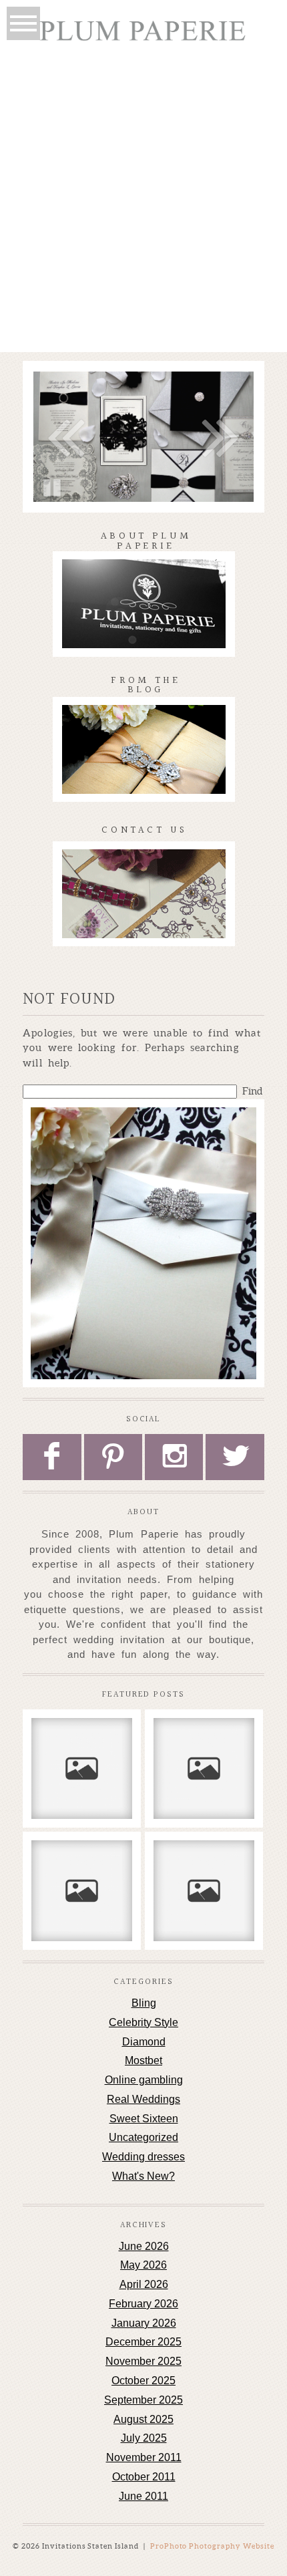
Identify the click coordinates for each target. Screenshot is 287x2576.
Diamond (144, 2042)
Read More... (67, 1793)
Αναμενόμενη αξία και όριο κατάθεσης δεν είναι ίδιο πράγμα (204, 1752)
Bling (144, 2003)
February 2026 (143, 2304)
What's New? (143, 2176)
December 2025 (143, 2342)
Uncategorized (143, 2137)
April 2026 (144, 2284)
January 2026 (144, 2323)
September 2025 (143, 2400)
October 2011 (144, 2477)
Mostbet (143, 2060)
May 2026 (143, 2265)
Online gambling (144, 2080)
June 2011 (143, 2496)
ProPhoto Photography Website (213, 2546)
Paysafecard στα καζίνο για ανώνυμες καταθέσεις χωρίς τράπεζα (204, 1881)
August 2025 (143, 2419)
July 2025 (144, 2438)
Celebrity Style (143, 2022)
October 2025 (143, 2381)
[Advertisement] (143, 202)
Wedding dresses (143, 2157)
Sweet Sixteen (144, 2119)
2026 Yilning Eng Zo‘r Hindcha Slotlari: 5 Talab (82, 1874)
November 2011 (144, 2457)
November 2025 (143, 2361)
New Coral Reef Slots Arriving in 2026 (81, 1745)
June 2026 (144, 2246)
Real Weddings (143, 2099)
